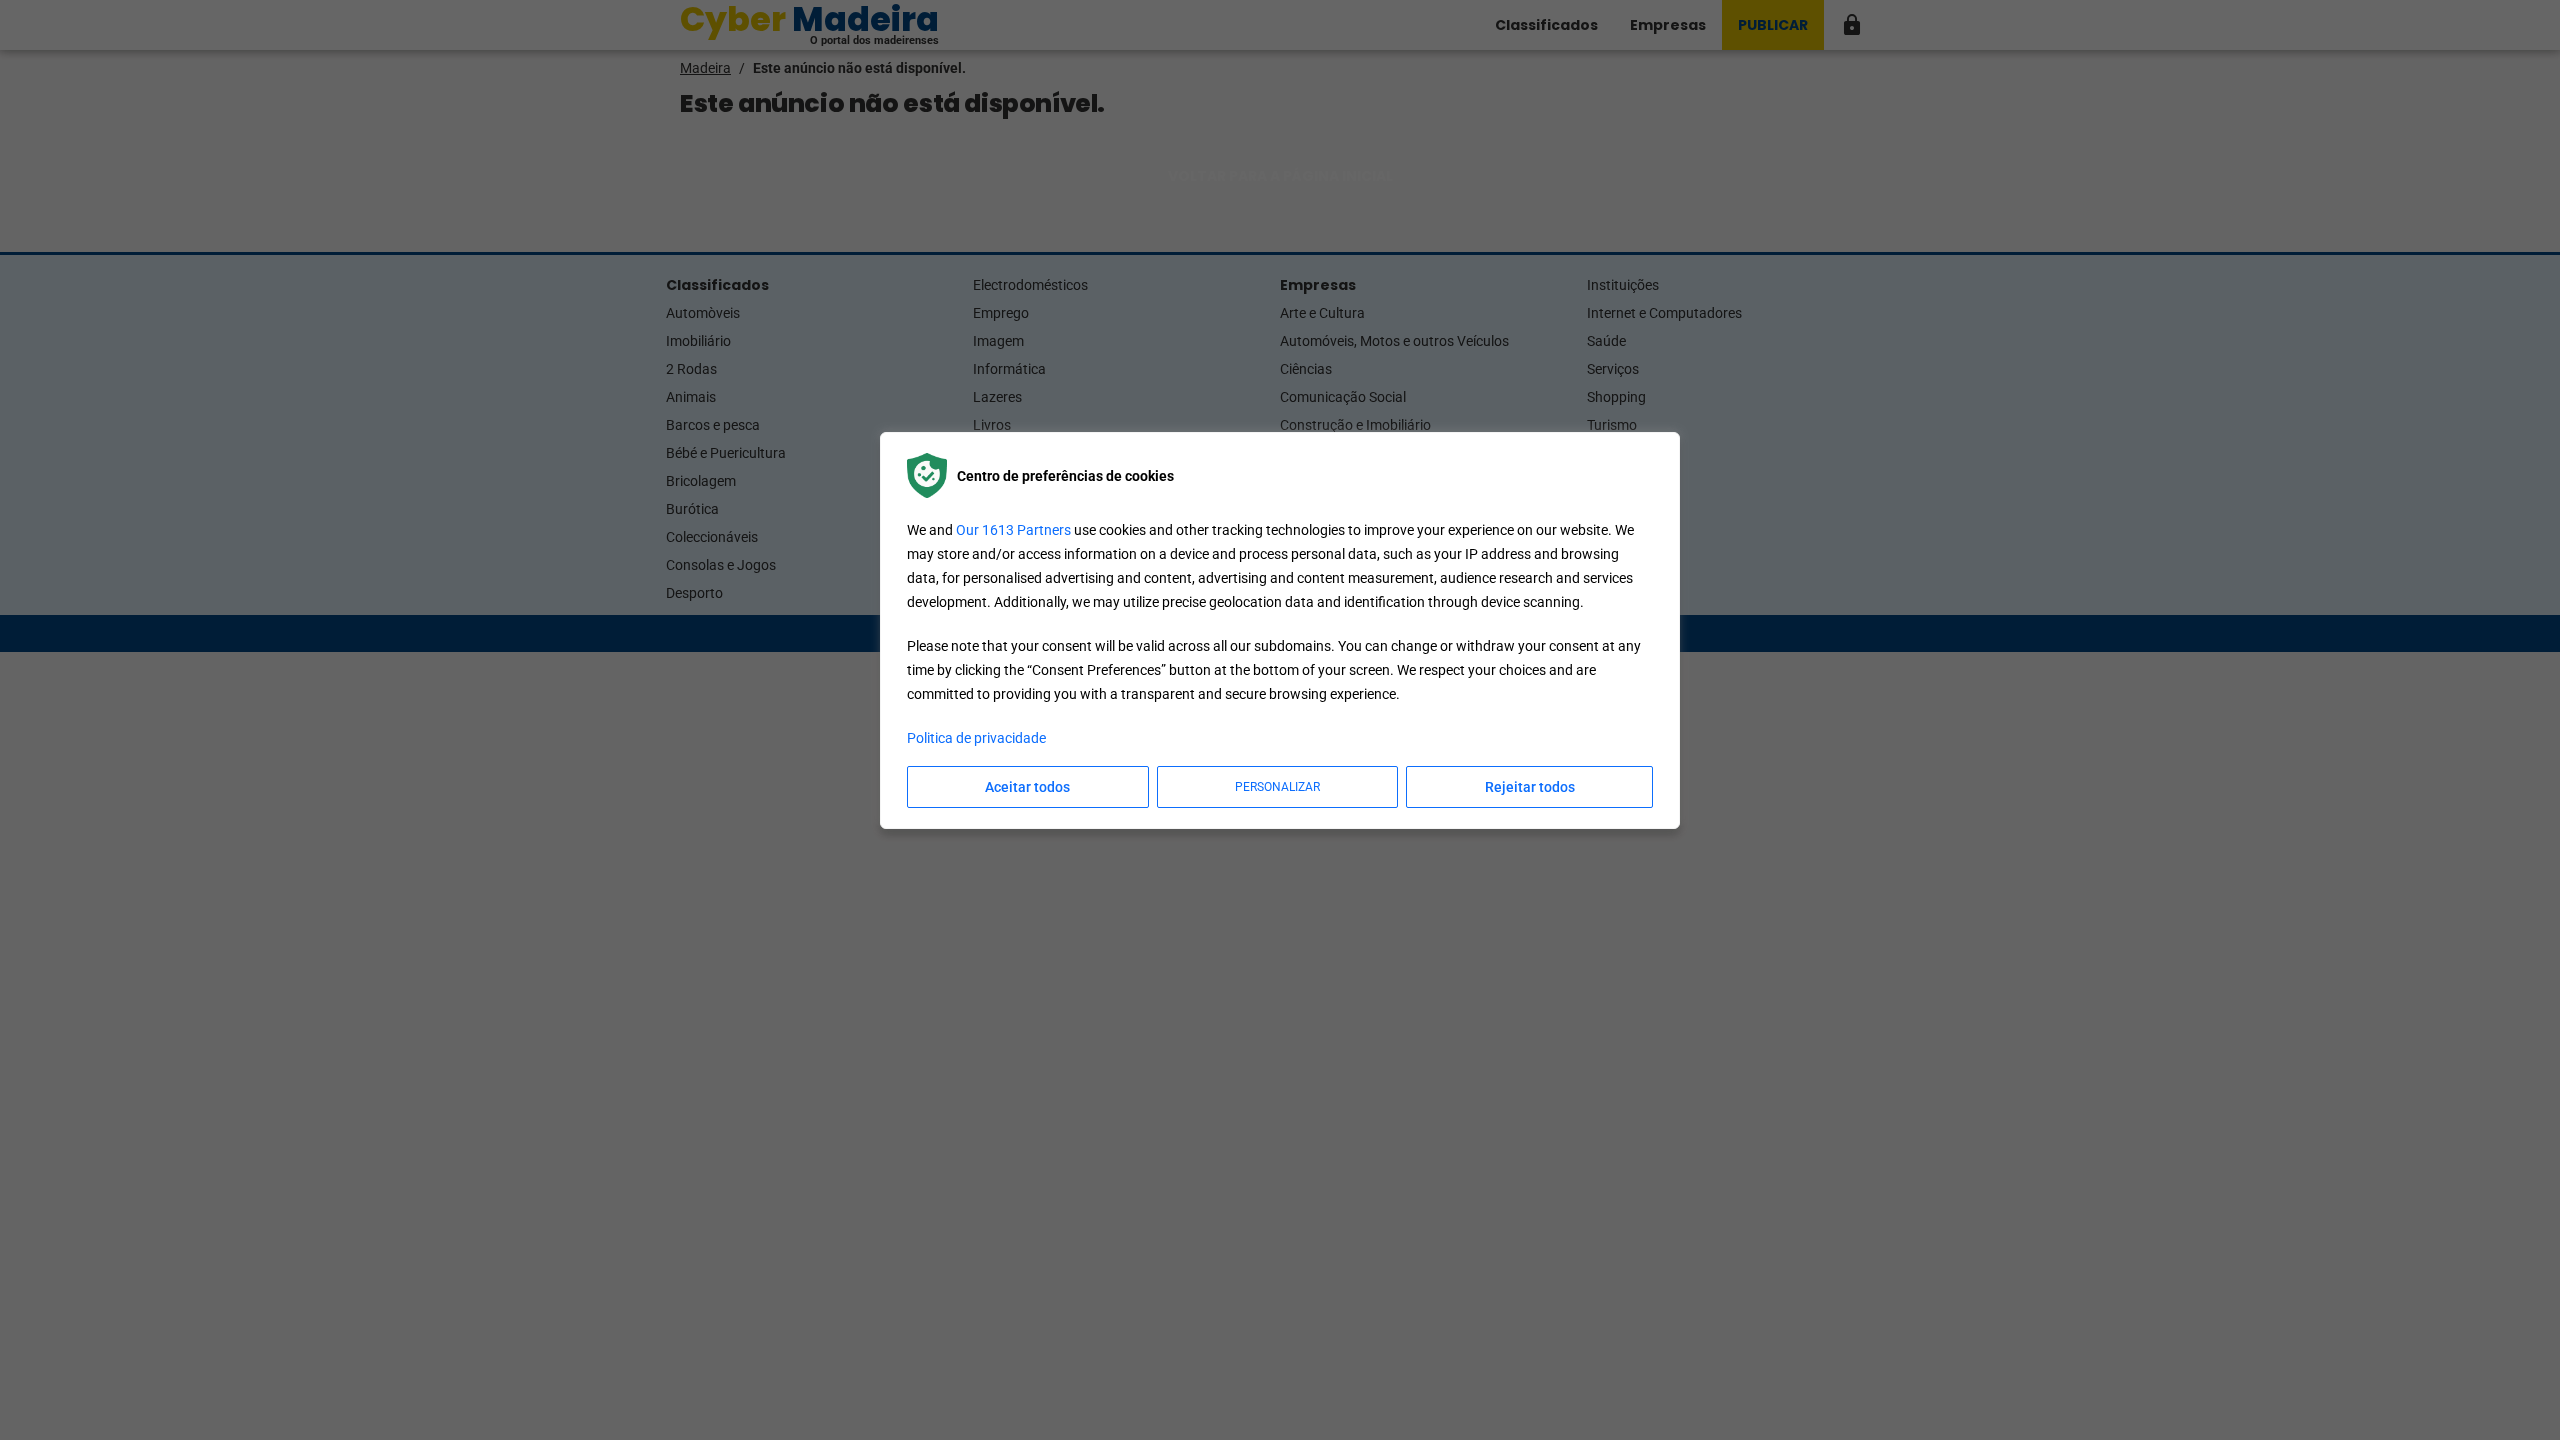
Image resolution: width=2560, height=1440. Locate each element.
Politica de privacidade (976, 738)
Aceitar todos (1027, 787)
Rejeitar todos (1530, 787)
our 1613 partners (1013, 530)
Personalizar (1277, 787)
